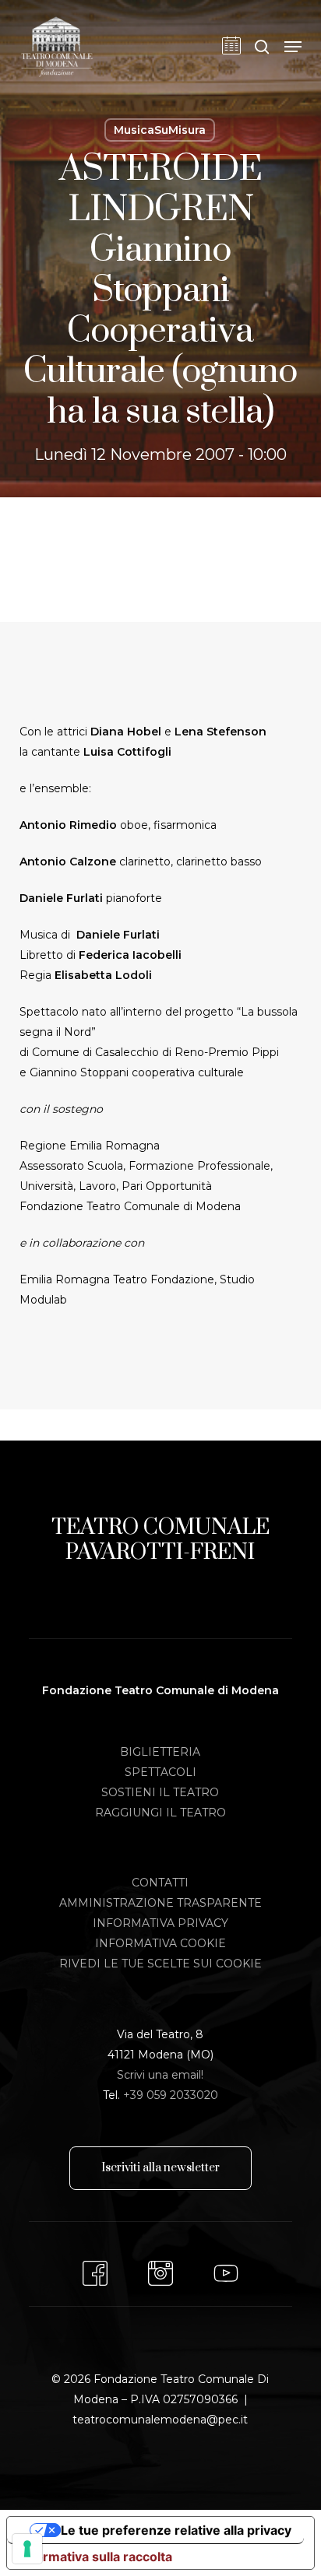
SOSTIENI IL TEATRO (160, 1792)
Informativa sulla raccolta (96, 2557)
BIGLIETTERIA (160, 1752)
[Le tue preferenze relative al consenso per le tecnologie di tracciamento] (27, 2549)
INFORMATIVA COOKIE (160, 1943)
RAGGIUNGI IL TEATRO (160, 1813)
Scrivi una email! (160, 2075)
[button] (293, 47)
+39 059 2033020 (171, 2095)
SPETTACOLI (160, 1772)
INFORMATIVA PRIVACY (160, 1923)
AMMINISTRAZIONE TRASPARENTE (160, 1903)
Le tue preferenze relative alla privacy (176, 2530)
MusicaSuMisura (160, 130)
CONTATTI (160, 1883)
